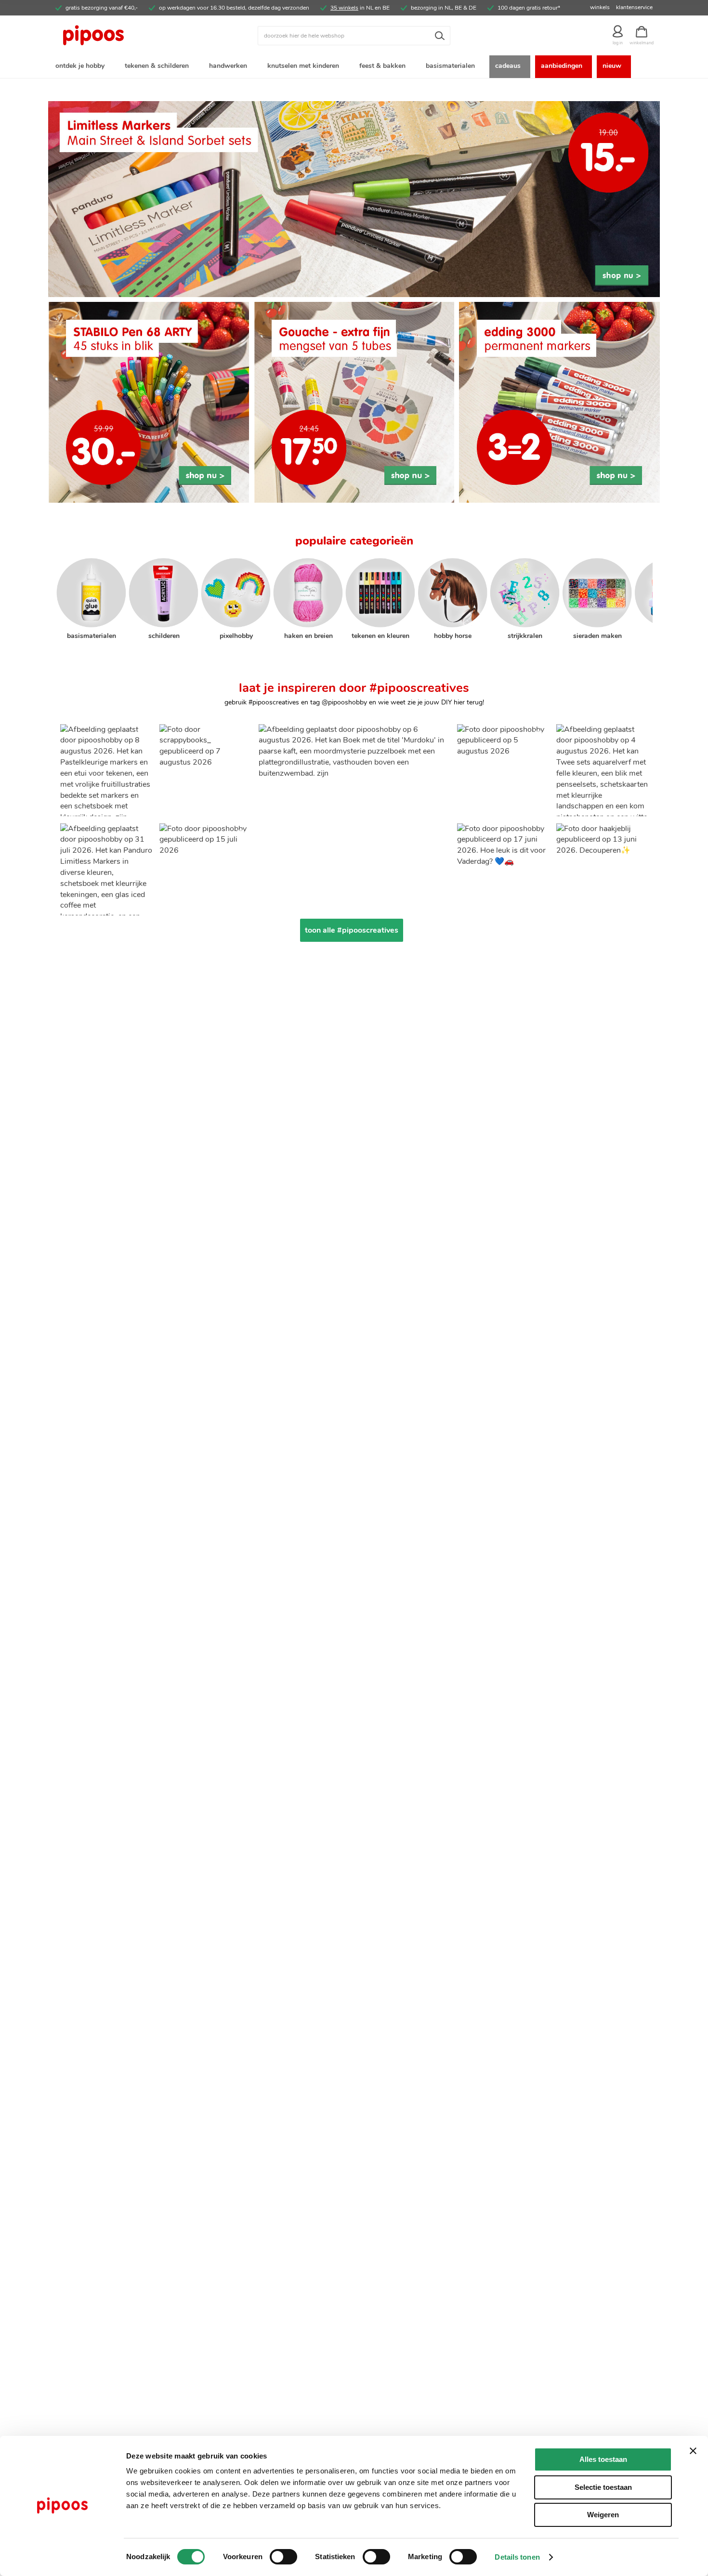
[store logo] (130, 36)
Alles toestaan (603, 2459)
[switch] (283, 2558)
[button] (106, 770)
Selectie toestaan (603, 2487)
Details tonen (517, 2557)
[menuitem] (82, 67)
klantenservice (634, 7)
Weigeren (603, 2515)
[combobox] (354, 36)
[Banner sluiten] (693, 2451)
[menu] (354, 67)
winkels (600, 7)
